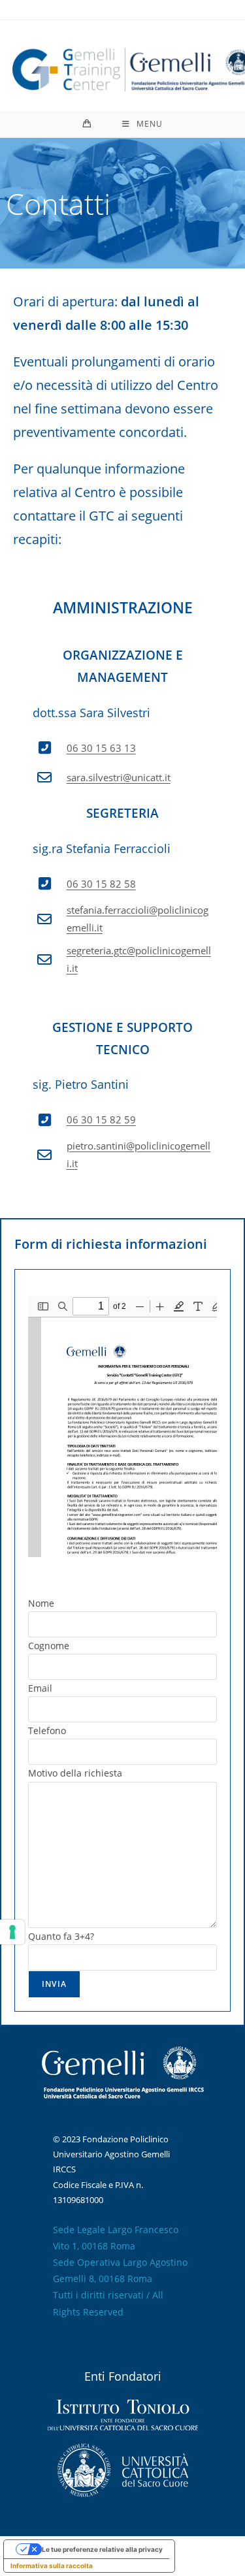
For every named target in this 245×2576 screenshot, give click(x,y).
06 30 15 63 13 (101, 748)
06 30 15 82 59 (101, 1119)
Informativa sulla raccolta (52, 2566)
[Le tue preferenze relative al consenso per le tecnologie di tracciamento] (12, 1932)
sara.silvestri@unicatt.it (119, 777)
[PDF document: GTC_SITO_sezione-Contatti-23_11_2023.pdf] (122, 1426)
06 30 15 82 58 (101, 884)
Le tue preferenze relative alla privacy (102, 2549)
